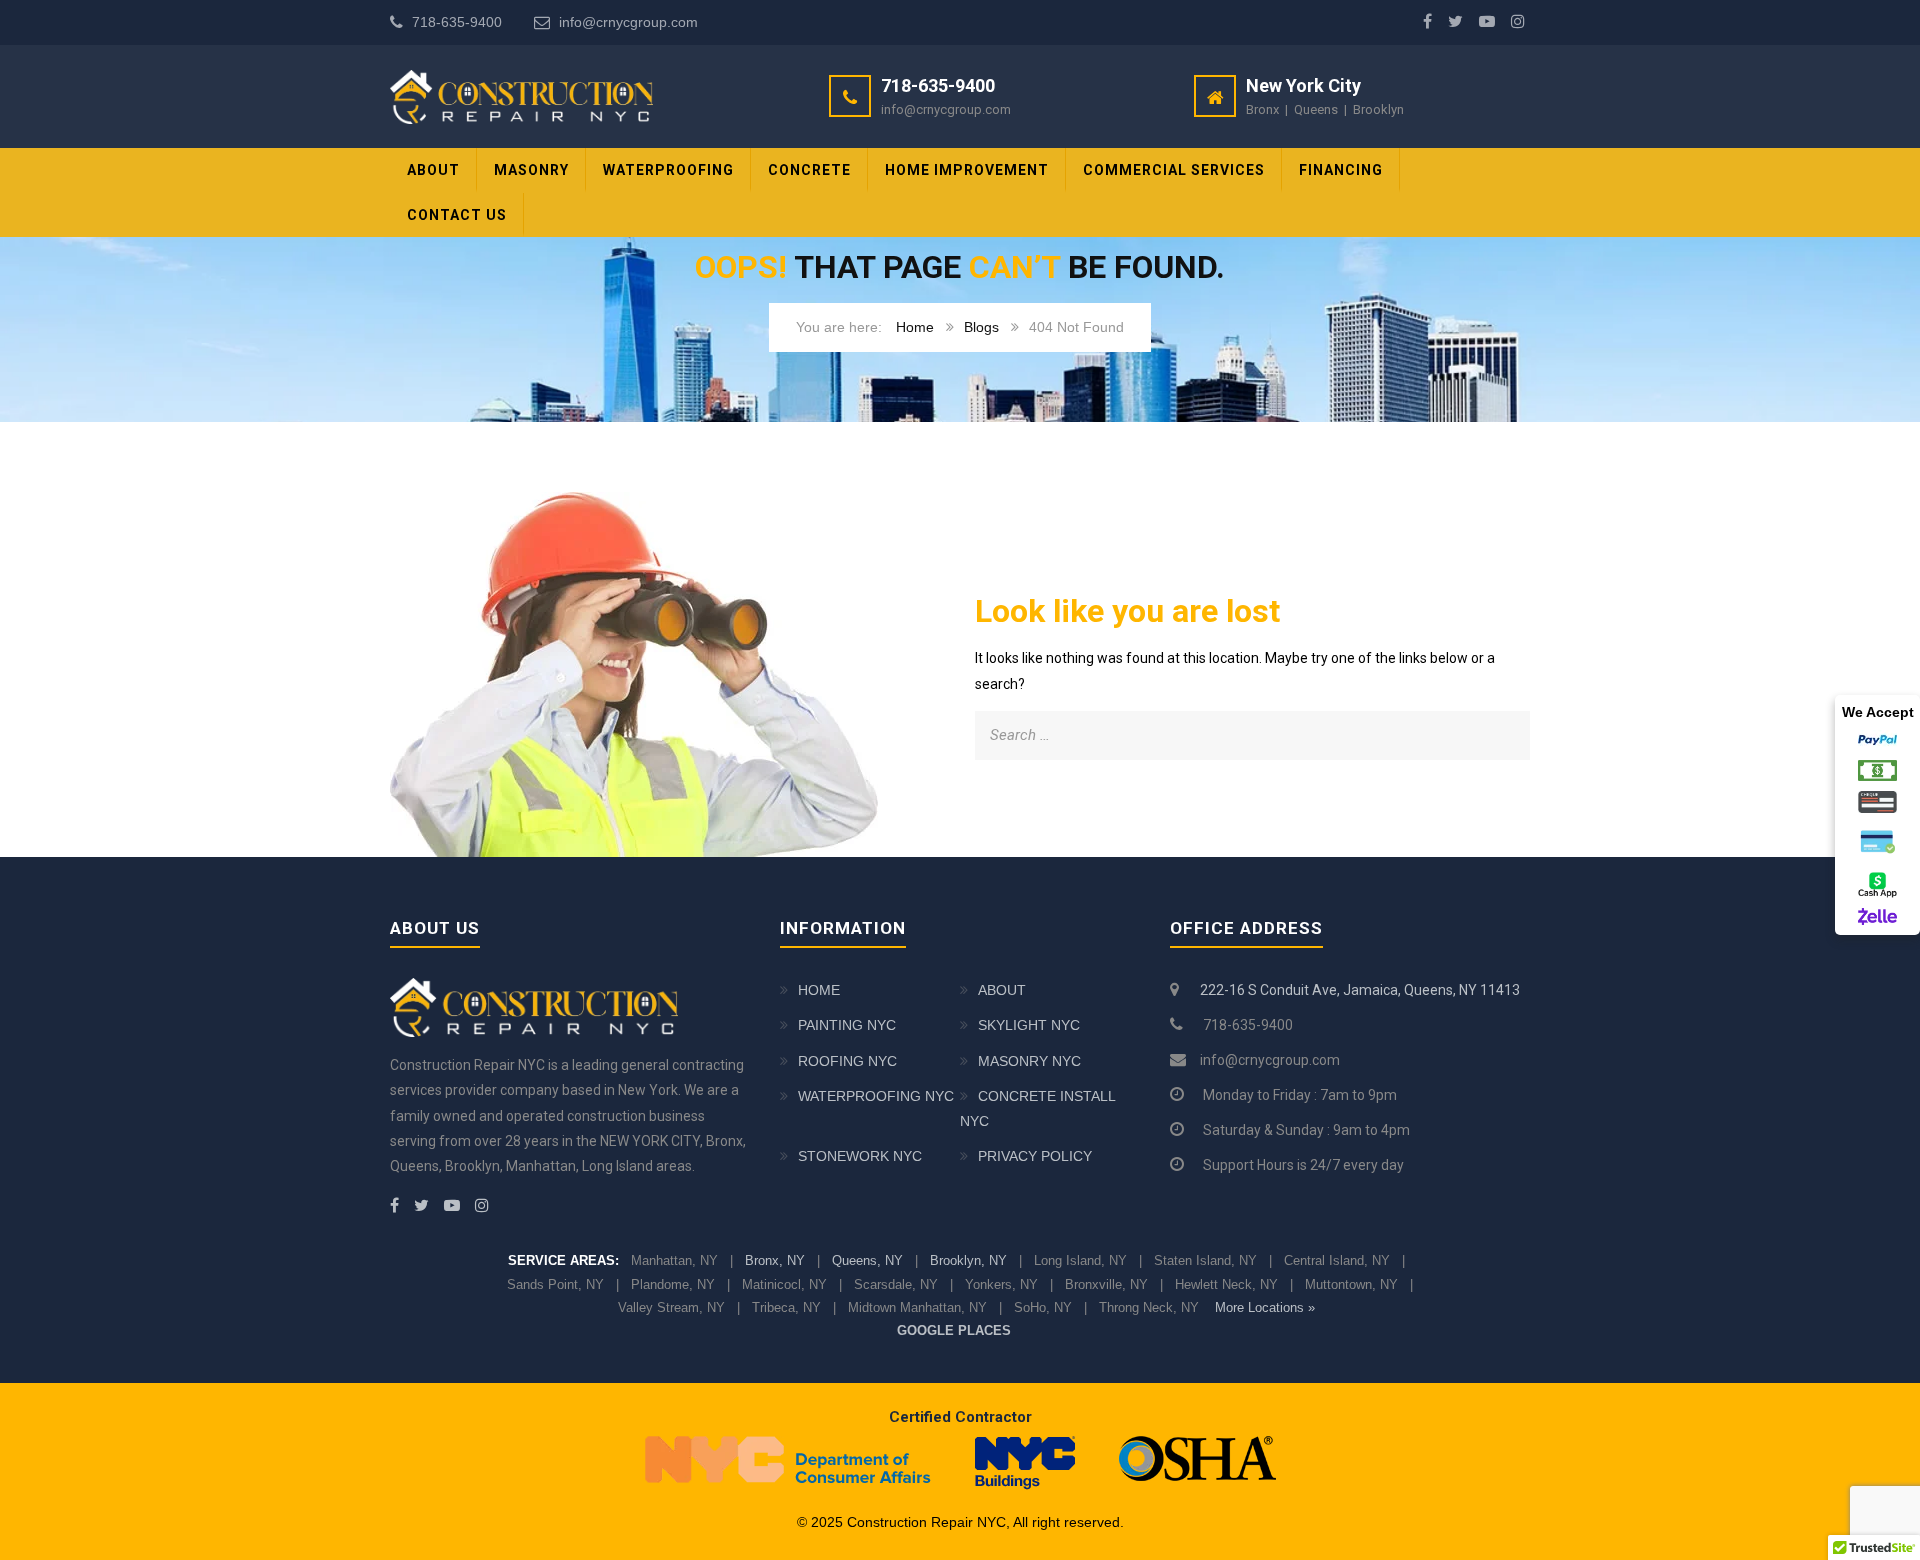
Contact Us (457, 215)
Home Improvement (967, 170)
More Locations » (1265, 1307)
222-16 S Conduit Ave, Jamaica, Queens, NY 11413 (1360, 990)
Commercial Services (1174, 170)
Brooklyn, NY (968, 1260)
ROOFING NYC (847, 1061)
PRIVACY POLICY (1035, 1156)
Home (915, 327)
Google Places (954, 1330)
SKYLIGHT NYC (1029, 1025)
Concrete (809, 170)
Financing (1341, 170)
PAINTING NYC (847, 1025)
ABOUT (433, 170)
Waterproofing (668, 170)
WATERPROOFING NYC (876, 1096)
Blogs (981, 327)
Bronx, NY (775, 1260)
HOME (819, 990)
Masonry (531, 170)
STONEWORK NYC (860, 1156)
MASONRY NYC (1029, 1061)
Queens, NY (867, 1260)
